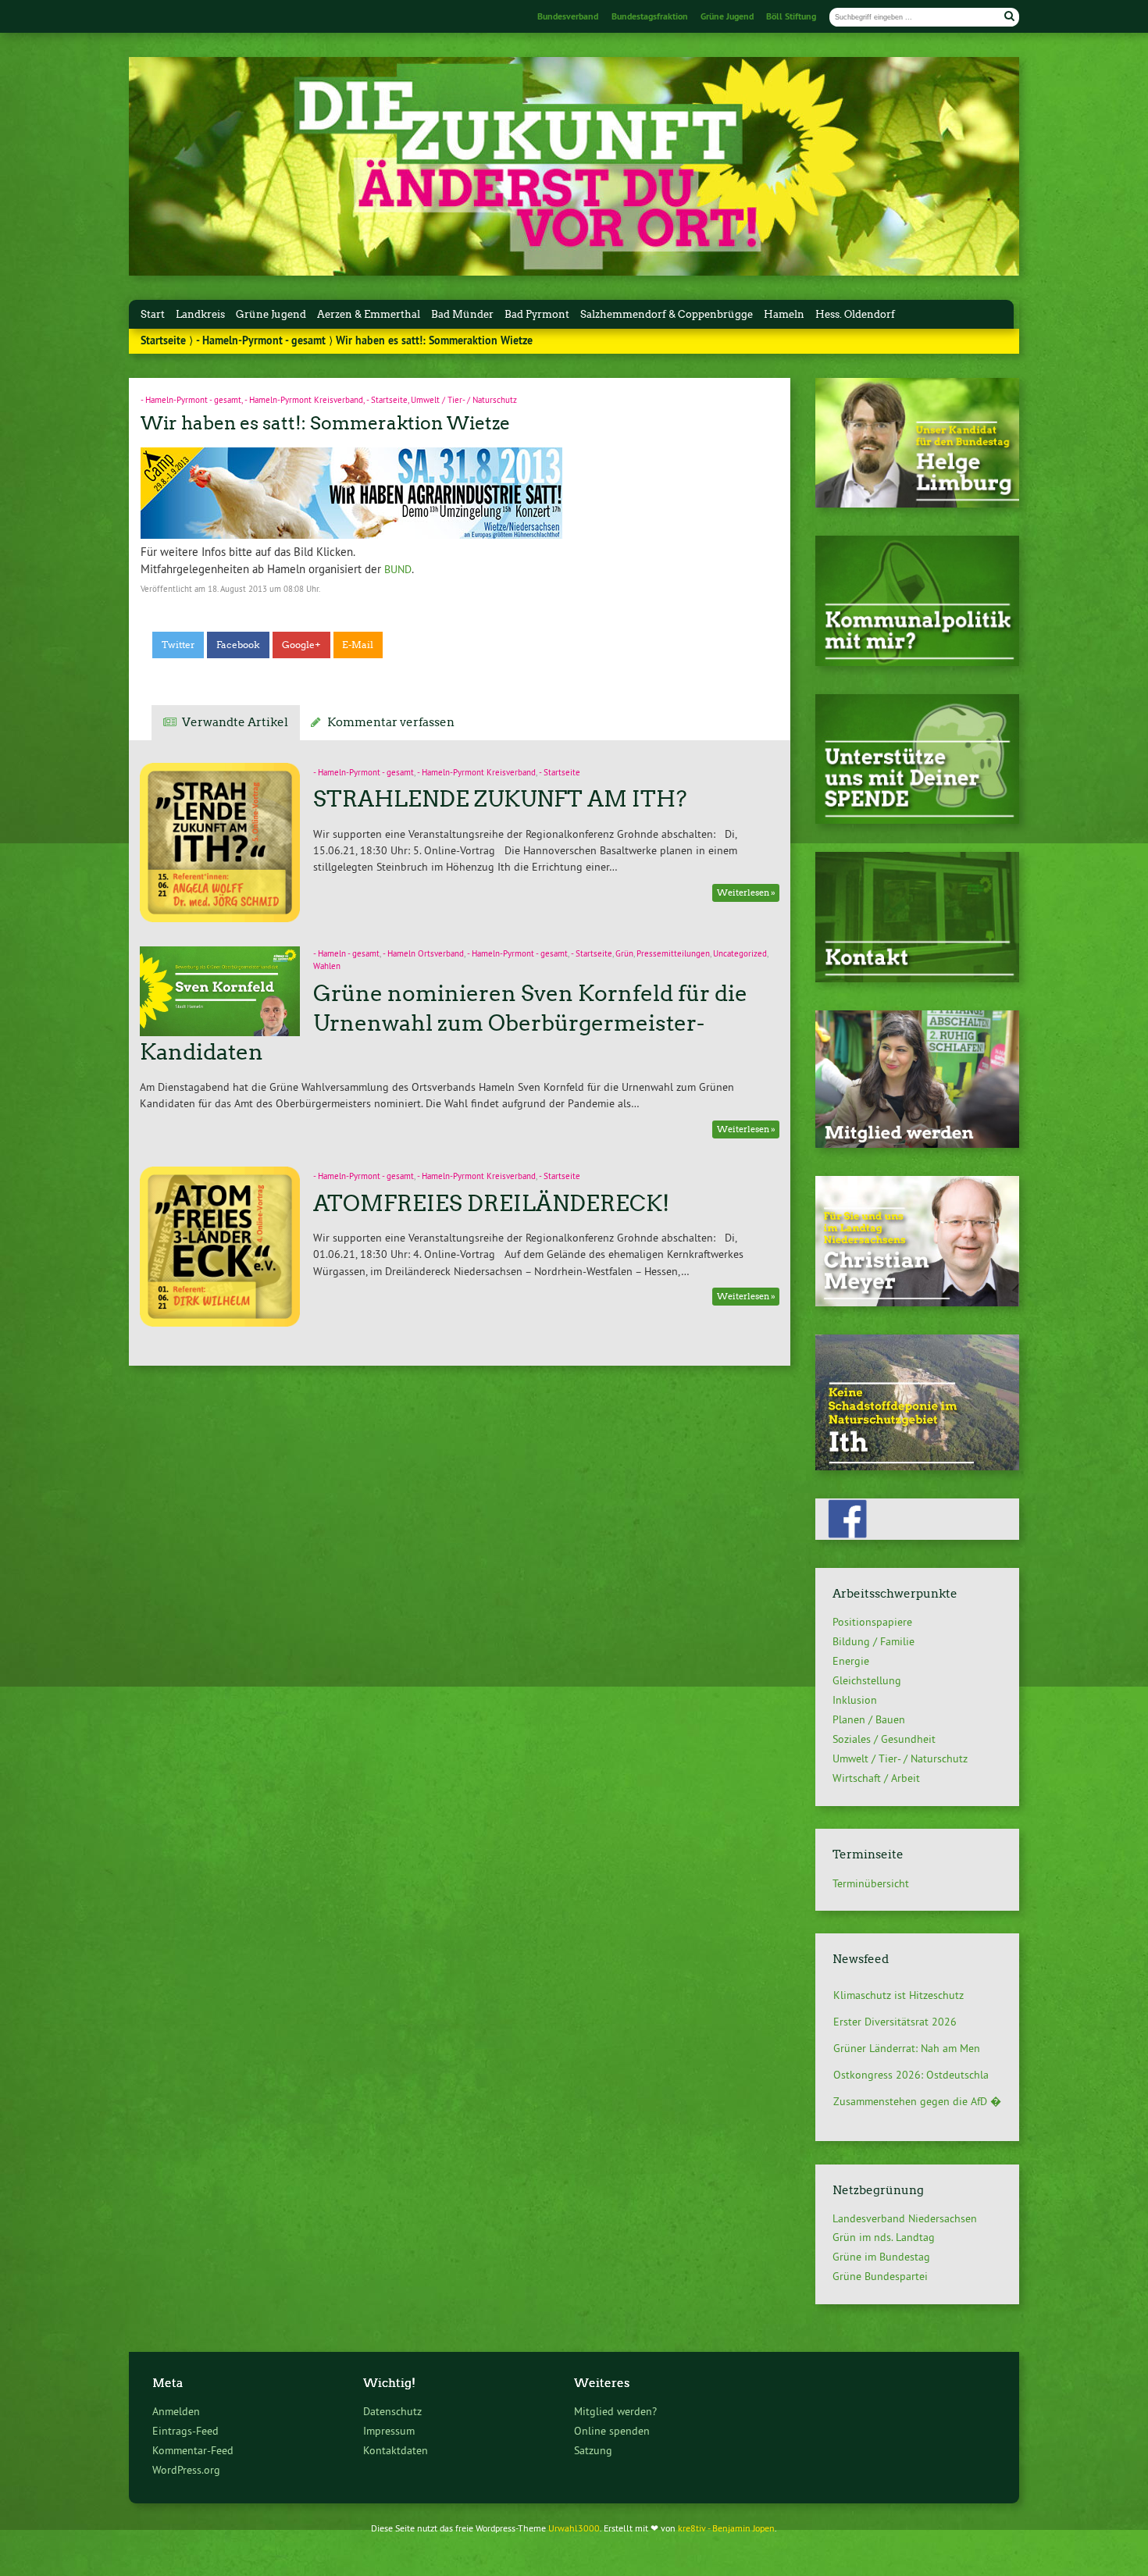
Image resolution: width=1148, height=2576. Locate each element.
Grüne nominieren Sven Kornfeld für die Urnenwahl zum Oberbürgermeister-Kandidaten (443, 1023)
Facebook (238, 645)
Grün (624, 954)
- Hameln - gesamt (346, 954)
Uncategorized (740, 954)
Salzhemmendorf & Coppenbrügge (667, 314)
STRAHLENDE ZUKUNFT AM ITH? (500, 799)
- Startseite (387, 400)
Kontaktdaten (396, 2450)
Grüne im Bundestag (881, 2257)
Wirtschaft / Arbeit (876, 1778)
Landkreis (200, 314)
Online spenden (612, 2431)
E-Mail (358, 645)
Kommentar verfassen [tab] (391, 722)
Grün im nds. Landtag (884, 2237)
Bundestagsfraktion (650, 16)
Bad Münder (462, 314)
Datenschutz (392, 2411)
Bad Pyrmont (537, 314)
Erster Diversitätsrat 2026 (895, 1995)
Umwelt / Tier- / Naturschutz (464, 400)
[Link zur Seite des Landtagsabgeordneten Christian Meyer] (917, 1302)
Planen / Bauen (869, 1719)
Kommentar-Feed (193, 2450)
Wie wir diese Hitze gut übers (904, 2101)
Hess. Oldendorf (855, 314)
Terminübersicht (871, 1883)
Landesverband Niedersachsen (905, 2218)
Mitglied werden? (615, 2411)
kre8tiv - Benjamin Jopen (726, 2528)
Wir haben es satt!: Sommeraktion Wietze (325, 423)
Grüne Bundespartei (880, 2276)
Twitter (178, 645)
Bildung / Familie (873, 1641)
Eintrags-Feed (185, 2431)
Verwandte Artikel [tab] (235, 722)
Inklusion (855, 1700)
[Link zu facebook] (917, 1536)
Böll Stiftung (791, 16)
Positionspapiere (872, 1622)
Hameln (784, 314)
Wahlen (327, 966)
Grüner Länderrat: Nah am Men (907, 2022)
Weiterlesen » (746, 893)
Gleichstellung (867, 1680)
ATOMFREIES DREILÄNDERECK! (491, 1203)
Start (153, 314)
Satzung (593, 2450)
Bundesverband (568, 16)
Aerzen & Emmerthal (369, 314)
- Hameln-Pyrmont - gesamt (261, 340)
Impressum (389, 2431)
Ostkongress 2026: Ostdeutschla (911, 2048)
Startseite (163, 340)
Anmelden (176, 2411)
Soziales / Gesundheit (884, 1739)
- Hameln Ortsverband (423, 954)
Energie (851, 1661)
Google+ (301, 645)
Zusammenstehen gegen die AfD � (917, 2075)
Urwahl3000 (574, 2528)
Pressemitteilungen (673, 954)
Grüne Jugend (727, 16)
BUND (398, 569)
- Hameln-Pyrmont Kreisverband (304, 400)
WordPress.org (186, 2470)
